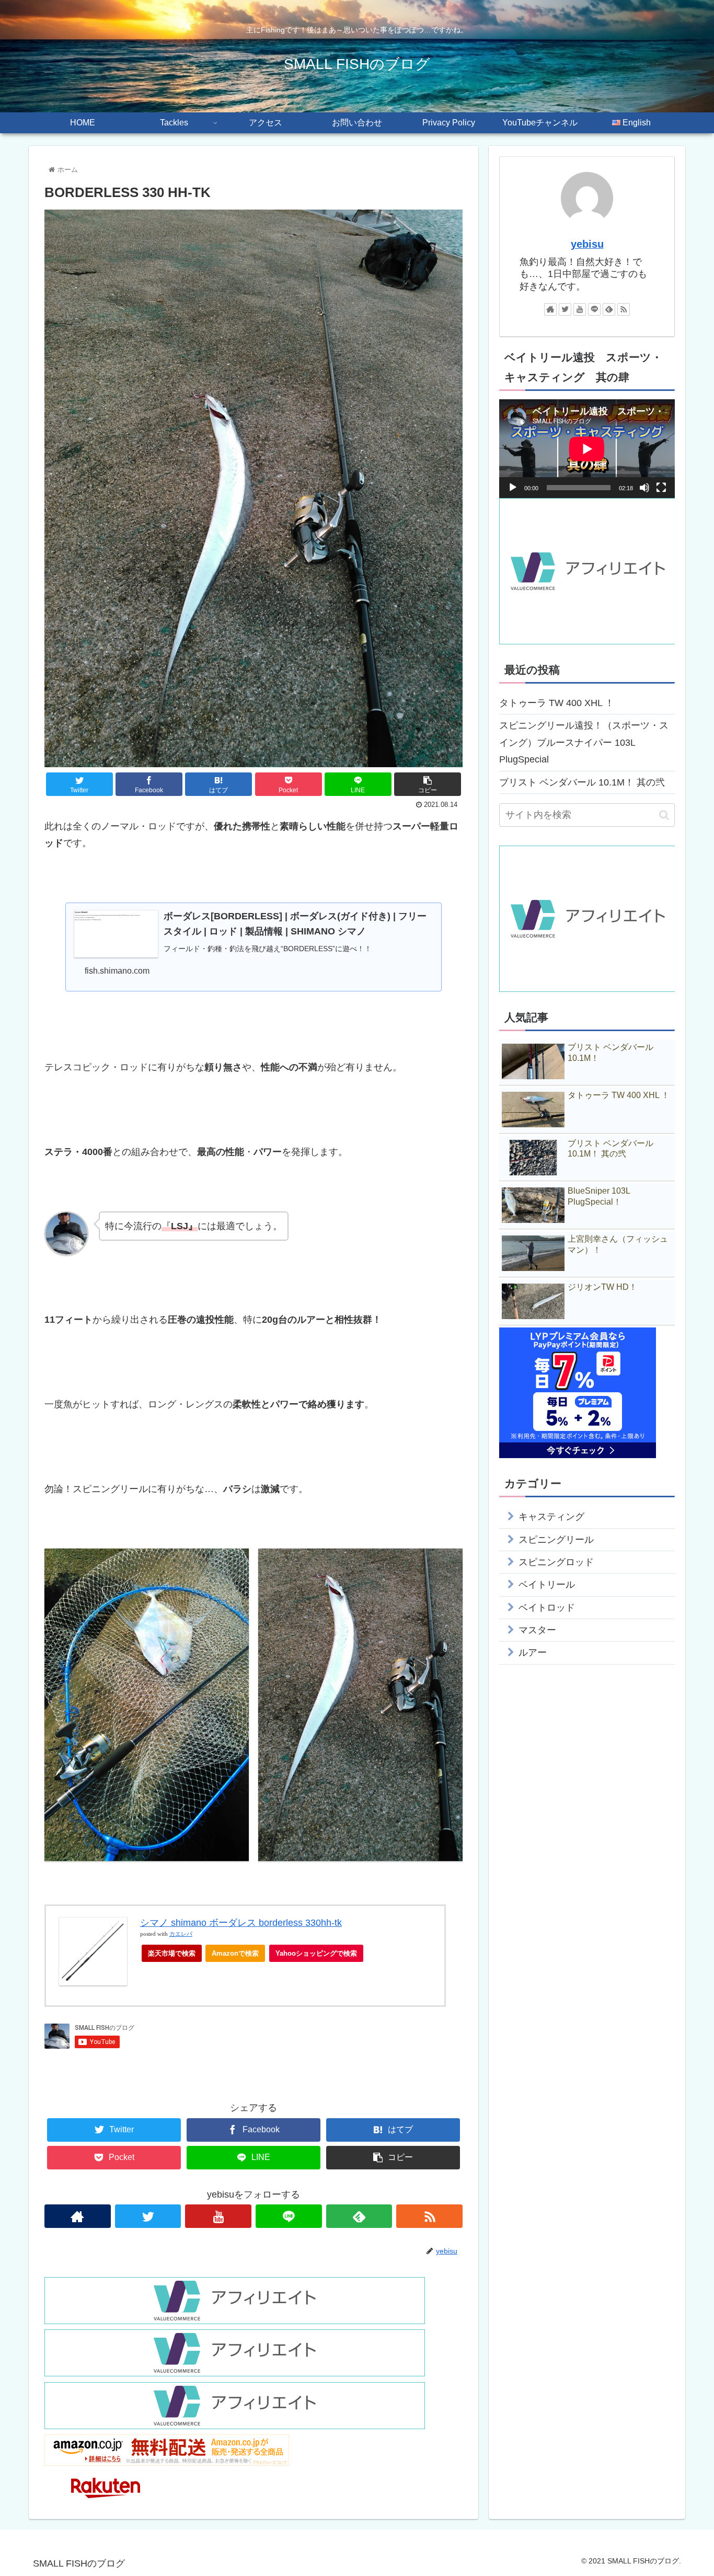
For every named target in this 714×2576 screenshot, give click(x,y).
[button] (664, 815)
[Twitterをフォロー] (148, 2216)
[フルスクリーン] (661, 488)
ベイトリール (547, 1585)
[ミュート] (644, 488)
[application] (587, 449)
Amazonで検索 (235, 1953)
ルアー (533, 1653)
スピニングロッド (556, 1562)
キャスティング (551, 1517)
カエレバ (181, 1934)
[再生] (513, 488)
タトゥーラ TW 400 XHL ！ (557, 703)
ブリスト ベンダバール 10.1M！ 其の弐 (582, 782)
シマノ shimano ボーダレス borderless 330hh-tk (241, 1923)
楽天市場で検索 (172, 1953)
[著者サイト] (78, 2216)
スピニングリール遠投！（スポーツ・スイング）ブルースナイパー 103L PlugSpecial (584, 742)
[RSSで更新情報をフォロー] (429, 2216)
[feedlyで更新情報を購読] (359, 2216)
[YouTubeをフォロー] (218, 2216)
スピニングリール (556, 1540)
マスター (537, 1630)
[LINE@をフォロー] (289, 2216)
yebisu (587, 244)
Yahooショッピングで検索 (316, 1953)
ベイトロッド (547, 1608)
